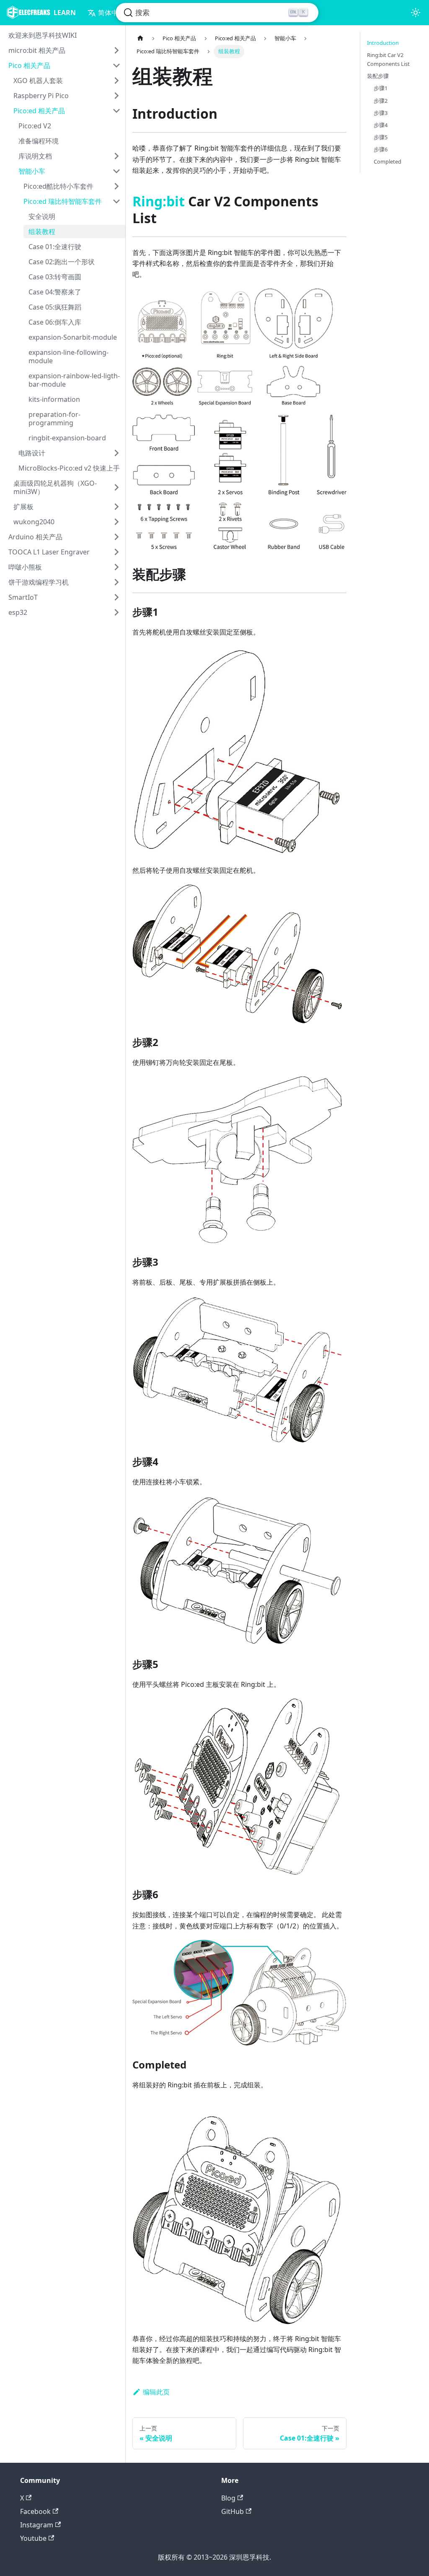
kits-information (54, 399)
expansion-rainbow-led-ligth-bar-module (74, 380)
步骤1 (381, 88)
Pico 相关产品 (29, 65)
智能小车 (32, 171)
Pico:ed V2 (35, 126)
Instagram (37, 2525)
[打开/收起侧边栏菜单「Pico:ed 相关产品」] (116, 111)
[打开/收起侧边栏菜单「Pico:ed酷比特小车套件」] (116, 186)
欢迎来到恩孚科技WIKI (43, 35)
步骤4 (381, 125)
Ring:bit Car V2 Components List (388, 59)
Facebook (35, 2511)
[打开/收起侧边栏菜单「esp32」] (116, 612)
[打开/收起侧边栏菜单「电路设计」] (116, 453)
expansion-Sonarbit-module (73, 337)
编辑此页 (156, 2392)
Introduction (383, 43)
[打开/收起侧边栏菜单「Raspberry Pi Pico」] (116, 96)
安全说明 (42, 216)
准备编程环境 (39, 141)
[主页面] (140, 38)
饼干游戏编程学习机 (39, 582)
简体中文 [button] (111, 13)
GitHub (233, 2511)
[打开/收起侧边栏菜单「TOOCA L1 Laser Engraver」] (116, 552)
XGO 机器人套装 (38, 81)
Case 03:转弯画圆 (55, 277)
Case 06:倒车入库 (55, 322)
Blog (228, 2498)
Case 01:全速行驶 (55, 247)
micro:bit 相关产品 (37, 50)
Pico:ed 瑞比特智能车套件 (63, 201)
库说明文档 (35, 156)
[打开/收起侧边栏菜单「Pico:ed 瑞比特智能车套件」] (116, 201)
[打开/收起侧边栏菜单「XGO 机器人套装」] (116, 81)
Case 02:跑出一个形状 (62, 262)
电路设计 (32, 453)
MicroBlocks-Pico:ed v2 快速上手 (69, 468)
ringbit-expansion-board (67, 438)
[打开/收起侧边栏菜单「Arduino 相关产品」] (116, 537)
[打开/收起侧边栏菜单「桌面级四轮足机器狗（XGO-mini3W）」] (116, 487)
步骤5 (381, 137)
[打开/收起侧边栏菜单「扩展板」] (116, 507)
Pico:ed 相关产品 (39, 111)
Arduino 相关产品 (35, 537)
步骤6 (381, 149)
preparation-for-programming (54, 419)
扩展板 (23, 507)
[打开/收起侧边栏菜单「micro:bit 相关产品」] (116, 50)
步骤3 (381, 113)
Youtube (33, 2538)
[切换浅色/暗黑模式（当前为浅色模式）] (416, 13)
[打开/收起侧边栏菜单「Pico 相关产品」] (116, 65)
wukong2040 (34, 522)
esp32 (18, 612)
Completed (388, 161)
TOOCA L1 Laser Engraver (49, 552)
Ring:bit (159, 201)
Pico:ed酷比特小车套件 (58, 186)
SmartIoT (23, 597)
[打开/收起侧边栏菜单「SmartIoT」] (116, 597)
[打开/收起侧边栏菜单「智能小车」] (116, 171)
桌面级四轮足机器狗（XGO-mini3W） (55, 487)
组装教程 (42, 232)
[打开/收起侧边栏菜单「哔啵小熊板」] (116, 567)
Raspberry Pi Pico (41, 96)
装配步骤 (378, 76)
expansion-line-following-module (68, 356)
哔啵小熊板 (25, 567)
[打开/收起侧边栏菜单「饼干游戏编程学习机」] (116, 582)
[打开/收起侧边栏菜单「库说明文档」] (116, 156)
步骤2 (381, 101)
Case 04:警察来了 (55, 292)
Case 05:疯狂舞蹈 (55, 307)
